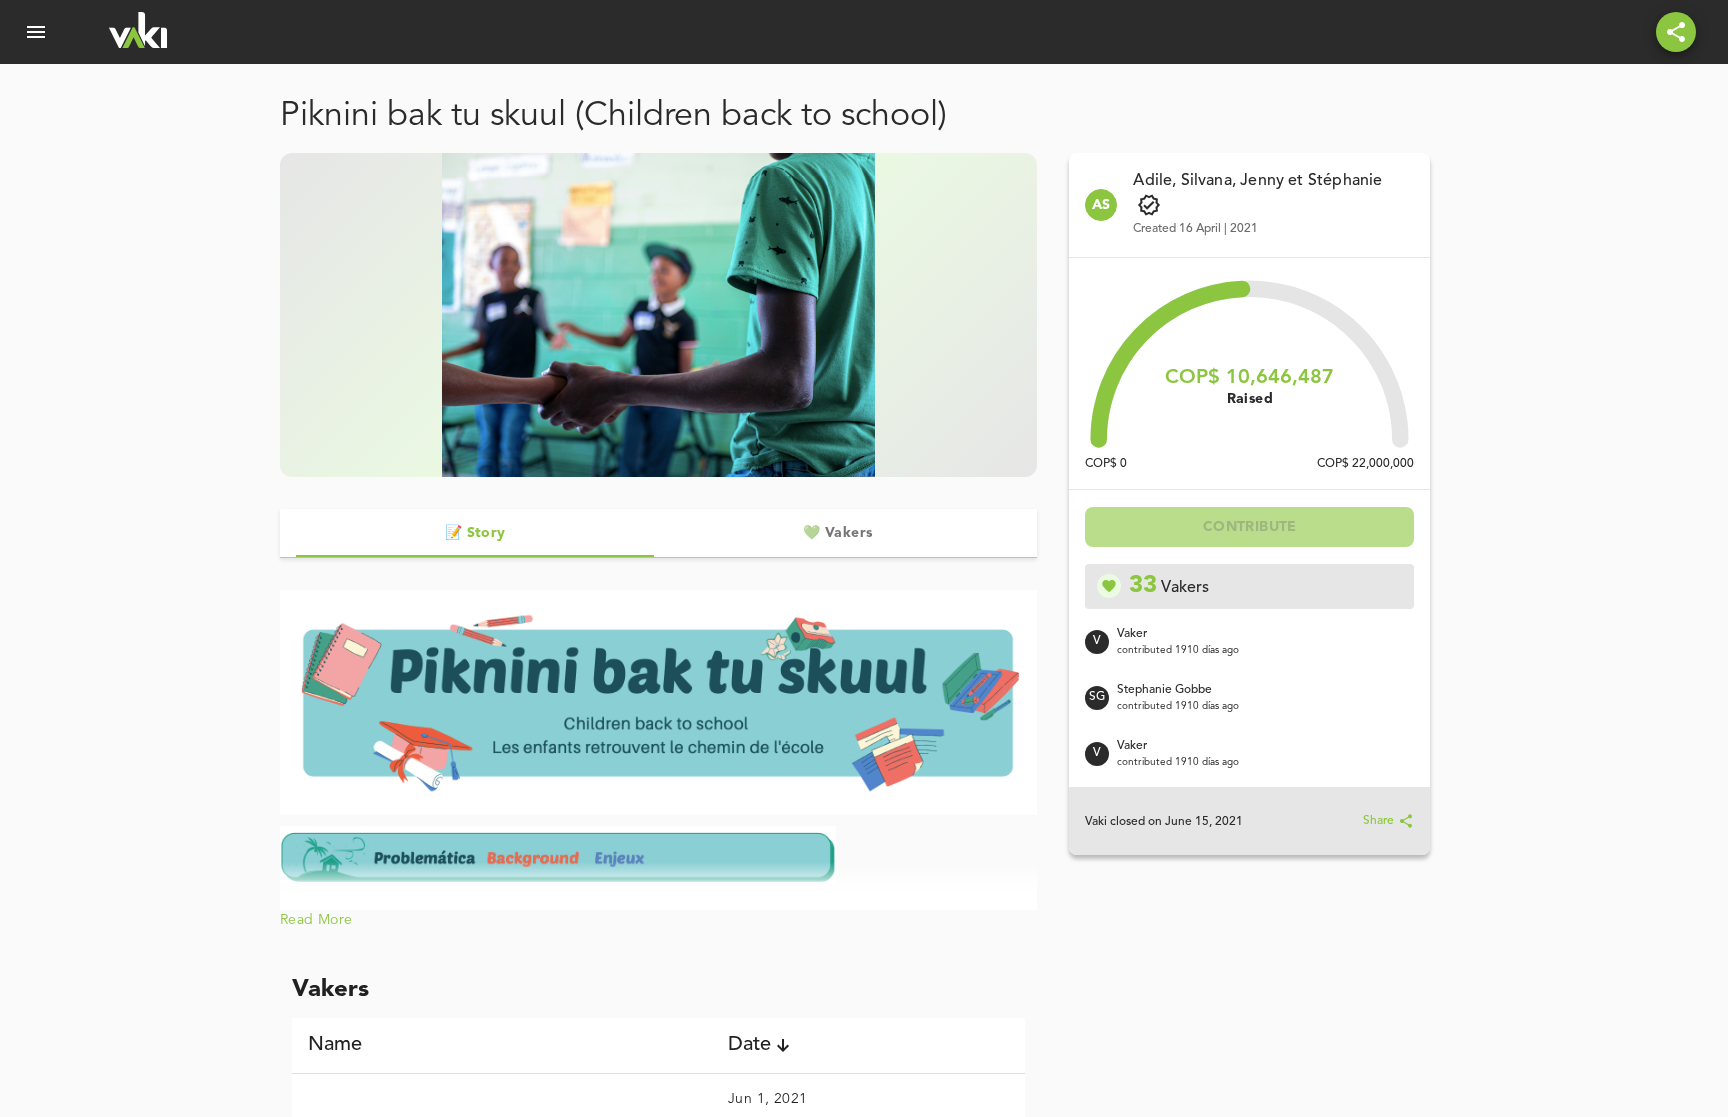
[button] (502, 1045)
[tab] (475, 533)
